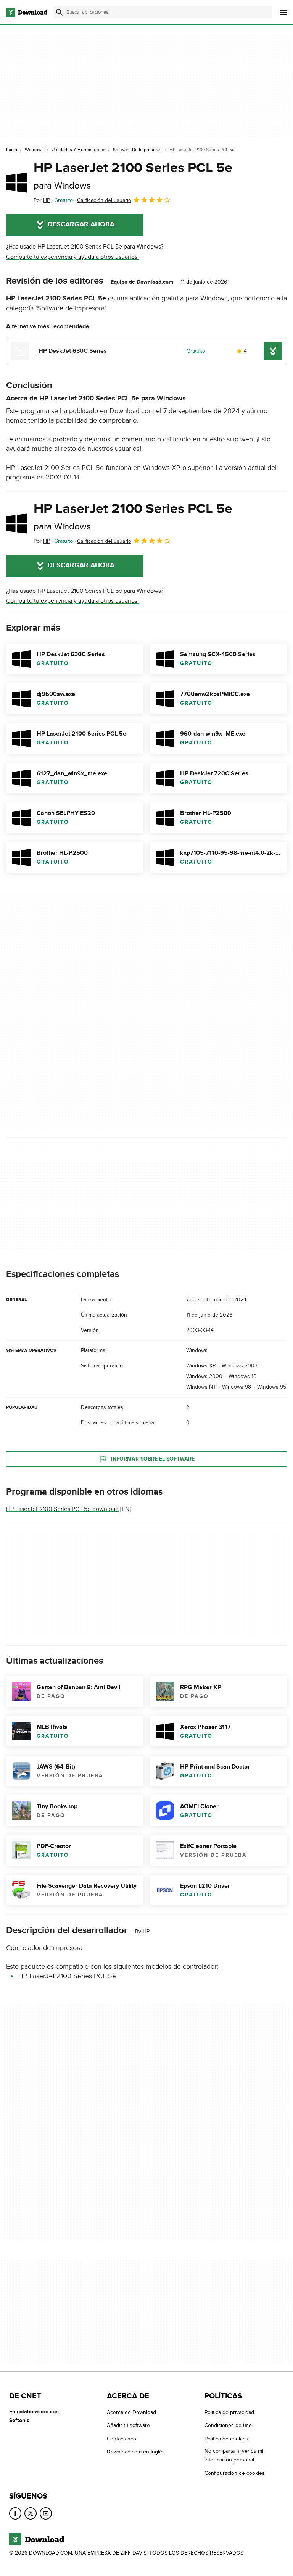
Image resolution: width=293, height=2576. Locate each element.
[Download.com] (27, 12)
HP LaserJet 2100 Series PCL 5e (133, 175)
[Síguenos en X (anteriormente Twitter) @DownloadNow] (31, 2513)
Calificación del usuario (104, 200)
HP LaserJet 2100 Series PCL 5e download (62, 1509)
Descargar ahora (81, 224)
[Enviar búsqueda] (60, 12)
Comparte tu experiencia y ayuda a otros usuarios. (72, 257)
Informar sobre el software (153, 1459)
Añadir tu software (128, 2426)
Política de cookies (226, 2439)
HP (146, 1931)
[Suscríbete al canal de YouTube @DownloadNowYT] (46, 2513)
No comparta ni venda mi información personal (234, 2455)
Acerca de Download (131, 2412)
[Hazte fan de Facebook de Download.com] (15, 2513)
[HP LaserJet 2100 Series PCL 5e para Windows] (17, 182)
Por (42, 200)
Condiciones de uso (228, 2426)
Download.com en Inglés (136, 2452)
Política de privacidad (229, 2412)
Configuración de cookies (235, 2473)
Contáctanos (122, 2439)
